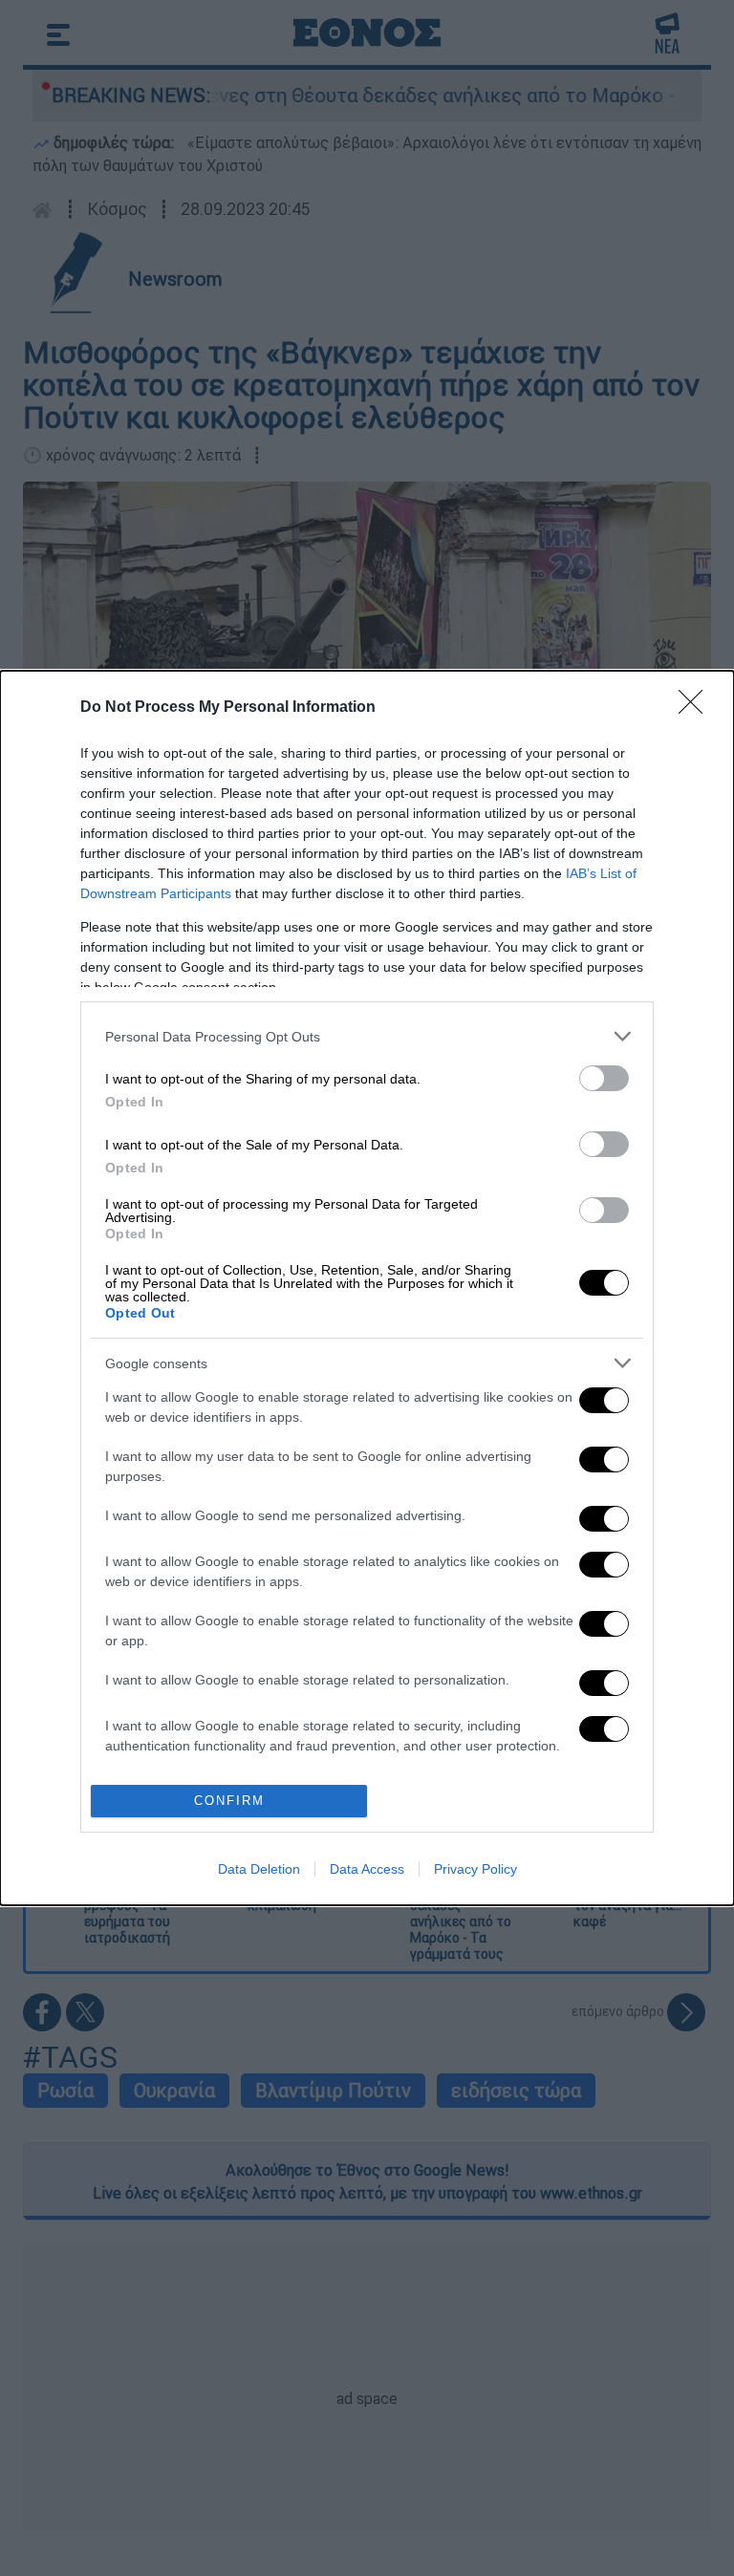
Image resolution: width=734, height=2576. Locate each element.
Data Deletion (259, 1869)
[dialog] (367, 1288)
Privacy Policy (475, 1869)
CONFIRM (229, 1801)
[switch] (604, 1078)
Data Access (367, 1869)
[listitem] (367, 1036)
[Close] (697, 708)
